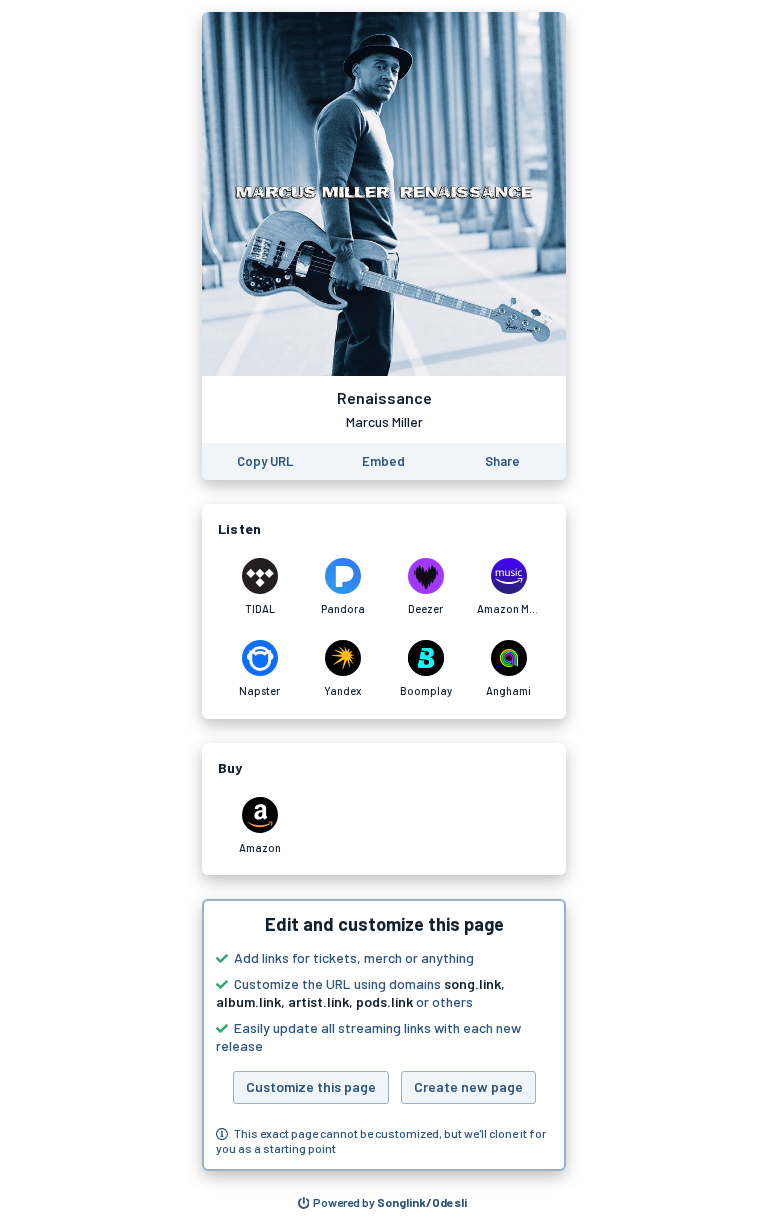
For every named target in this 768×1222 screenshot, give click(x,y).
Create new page (468, 1086)
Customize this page (311, 1086)
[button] (384, 1035)
